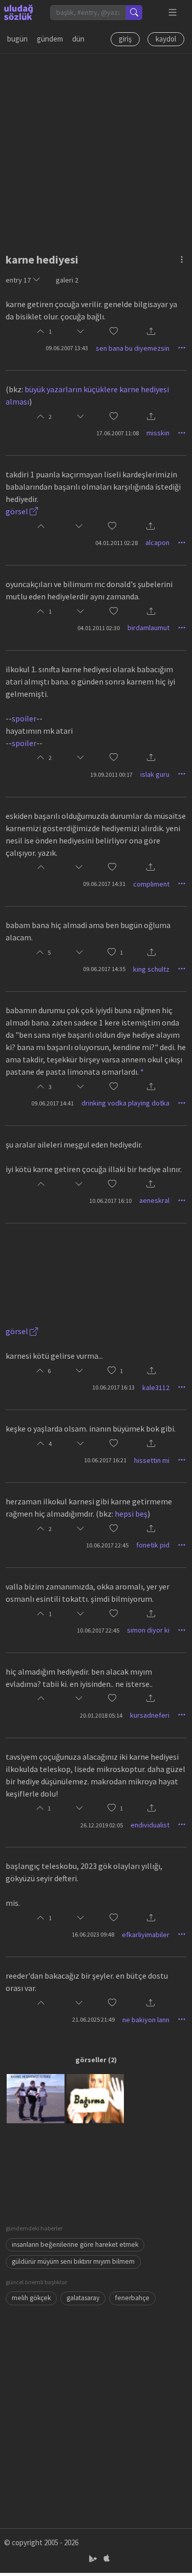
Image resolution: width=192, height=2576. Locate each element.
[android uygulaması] (94, 2558)
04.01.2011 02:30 (99, 628)
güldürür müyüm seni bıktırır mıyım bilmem (73, 2261)
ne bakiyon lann (146, 2020)
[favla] (114, 331)
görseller (91, 2060)
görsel (18, 511)
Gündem (50, 39)
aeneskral (154, 1200)
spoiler (24, 718)
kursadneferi (150, 1715)
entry (18, 280)
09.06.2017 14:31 (104, 884)
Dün (78, 39)
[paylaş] (151, 332)
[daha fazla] (173, 13)
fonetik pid (153, 1545)
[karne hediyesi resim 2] (95, 2098)
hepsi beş (131, 1514)
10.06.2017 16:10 (110, 1201)
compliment (151, 884)
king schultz (151, 969)
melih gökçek (31, 2298)
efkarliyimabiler (146, 1935)
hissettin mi (152, 1460)
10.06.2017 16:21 (105, 1460)
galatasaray (83, 2298)
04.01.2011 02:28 (116, 543)
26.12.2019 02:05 (102, 1825)
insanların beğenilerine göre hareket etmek (75, 2245)
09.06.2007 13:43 (67, 348)
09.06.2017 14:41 (52, 1103)
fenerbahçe (132, 2298)
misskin (158, 433)
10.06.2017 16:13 (113, 1387)
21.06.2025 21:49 (93, 2019)
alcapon (157, 542)
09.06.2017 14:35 (104, 969)
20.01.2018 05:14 (101, 1715)
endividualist (150, 1825)
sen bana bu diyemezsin (133, 348)
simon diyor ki (148, 1630)
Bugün (17, 39)
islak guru (155, 774)
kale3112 (156, 1387)
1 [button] (121, 952)
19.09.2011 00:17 (111, 774)
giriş (125, 39)
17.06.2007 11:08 (118, 433)
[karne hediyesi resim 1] (35, 2098)
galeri (67, 280)
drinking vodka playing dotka (125, 1103)
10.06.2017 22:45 (107, 1545)
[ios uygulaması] (106, 2558)
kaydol (166, 39)
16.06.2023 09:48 (93, 1934)
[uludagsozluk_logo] (18, 12)
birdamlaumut (148, 628)
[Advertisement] (96, 150)
